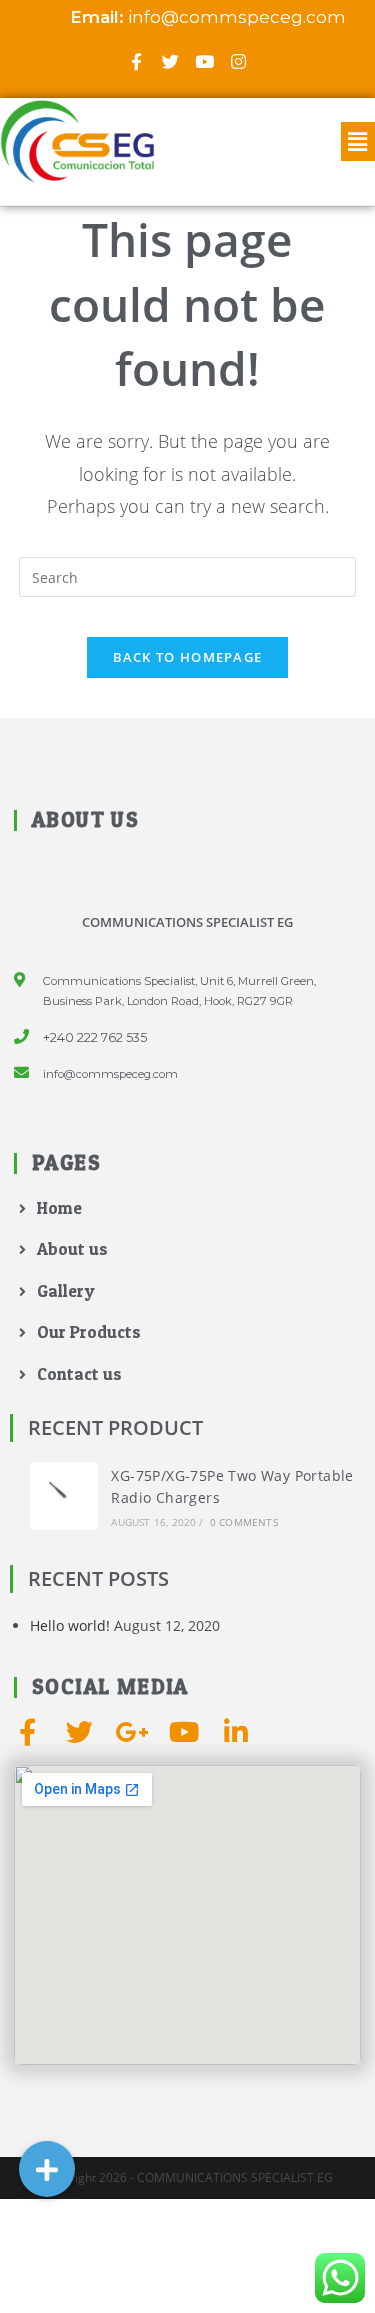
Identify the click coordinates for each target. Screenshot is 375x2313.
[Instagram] (239, 61)
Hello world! (70, 1625)
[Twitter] (171, 61)
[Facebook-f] (137, 61)
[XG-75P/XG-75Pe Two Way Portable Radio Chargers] (64, 1496)
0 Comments (244, 1522)
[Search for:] (188, 575)
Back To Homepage (188, 657)
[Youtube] (205, 61)
